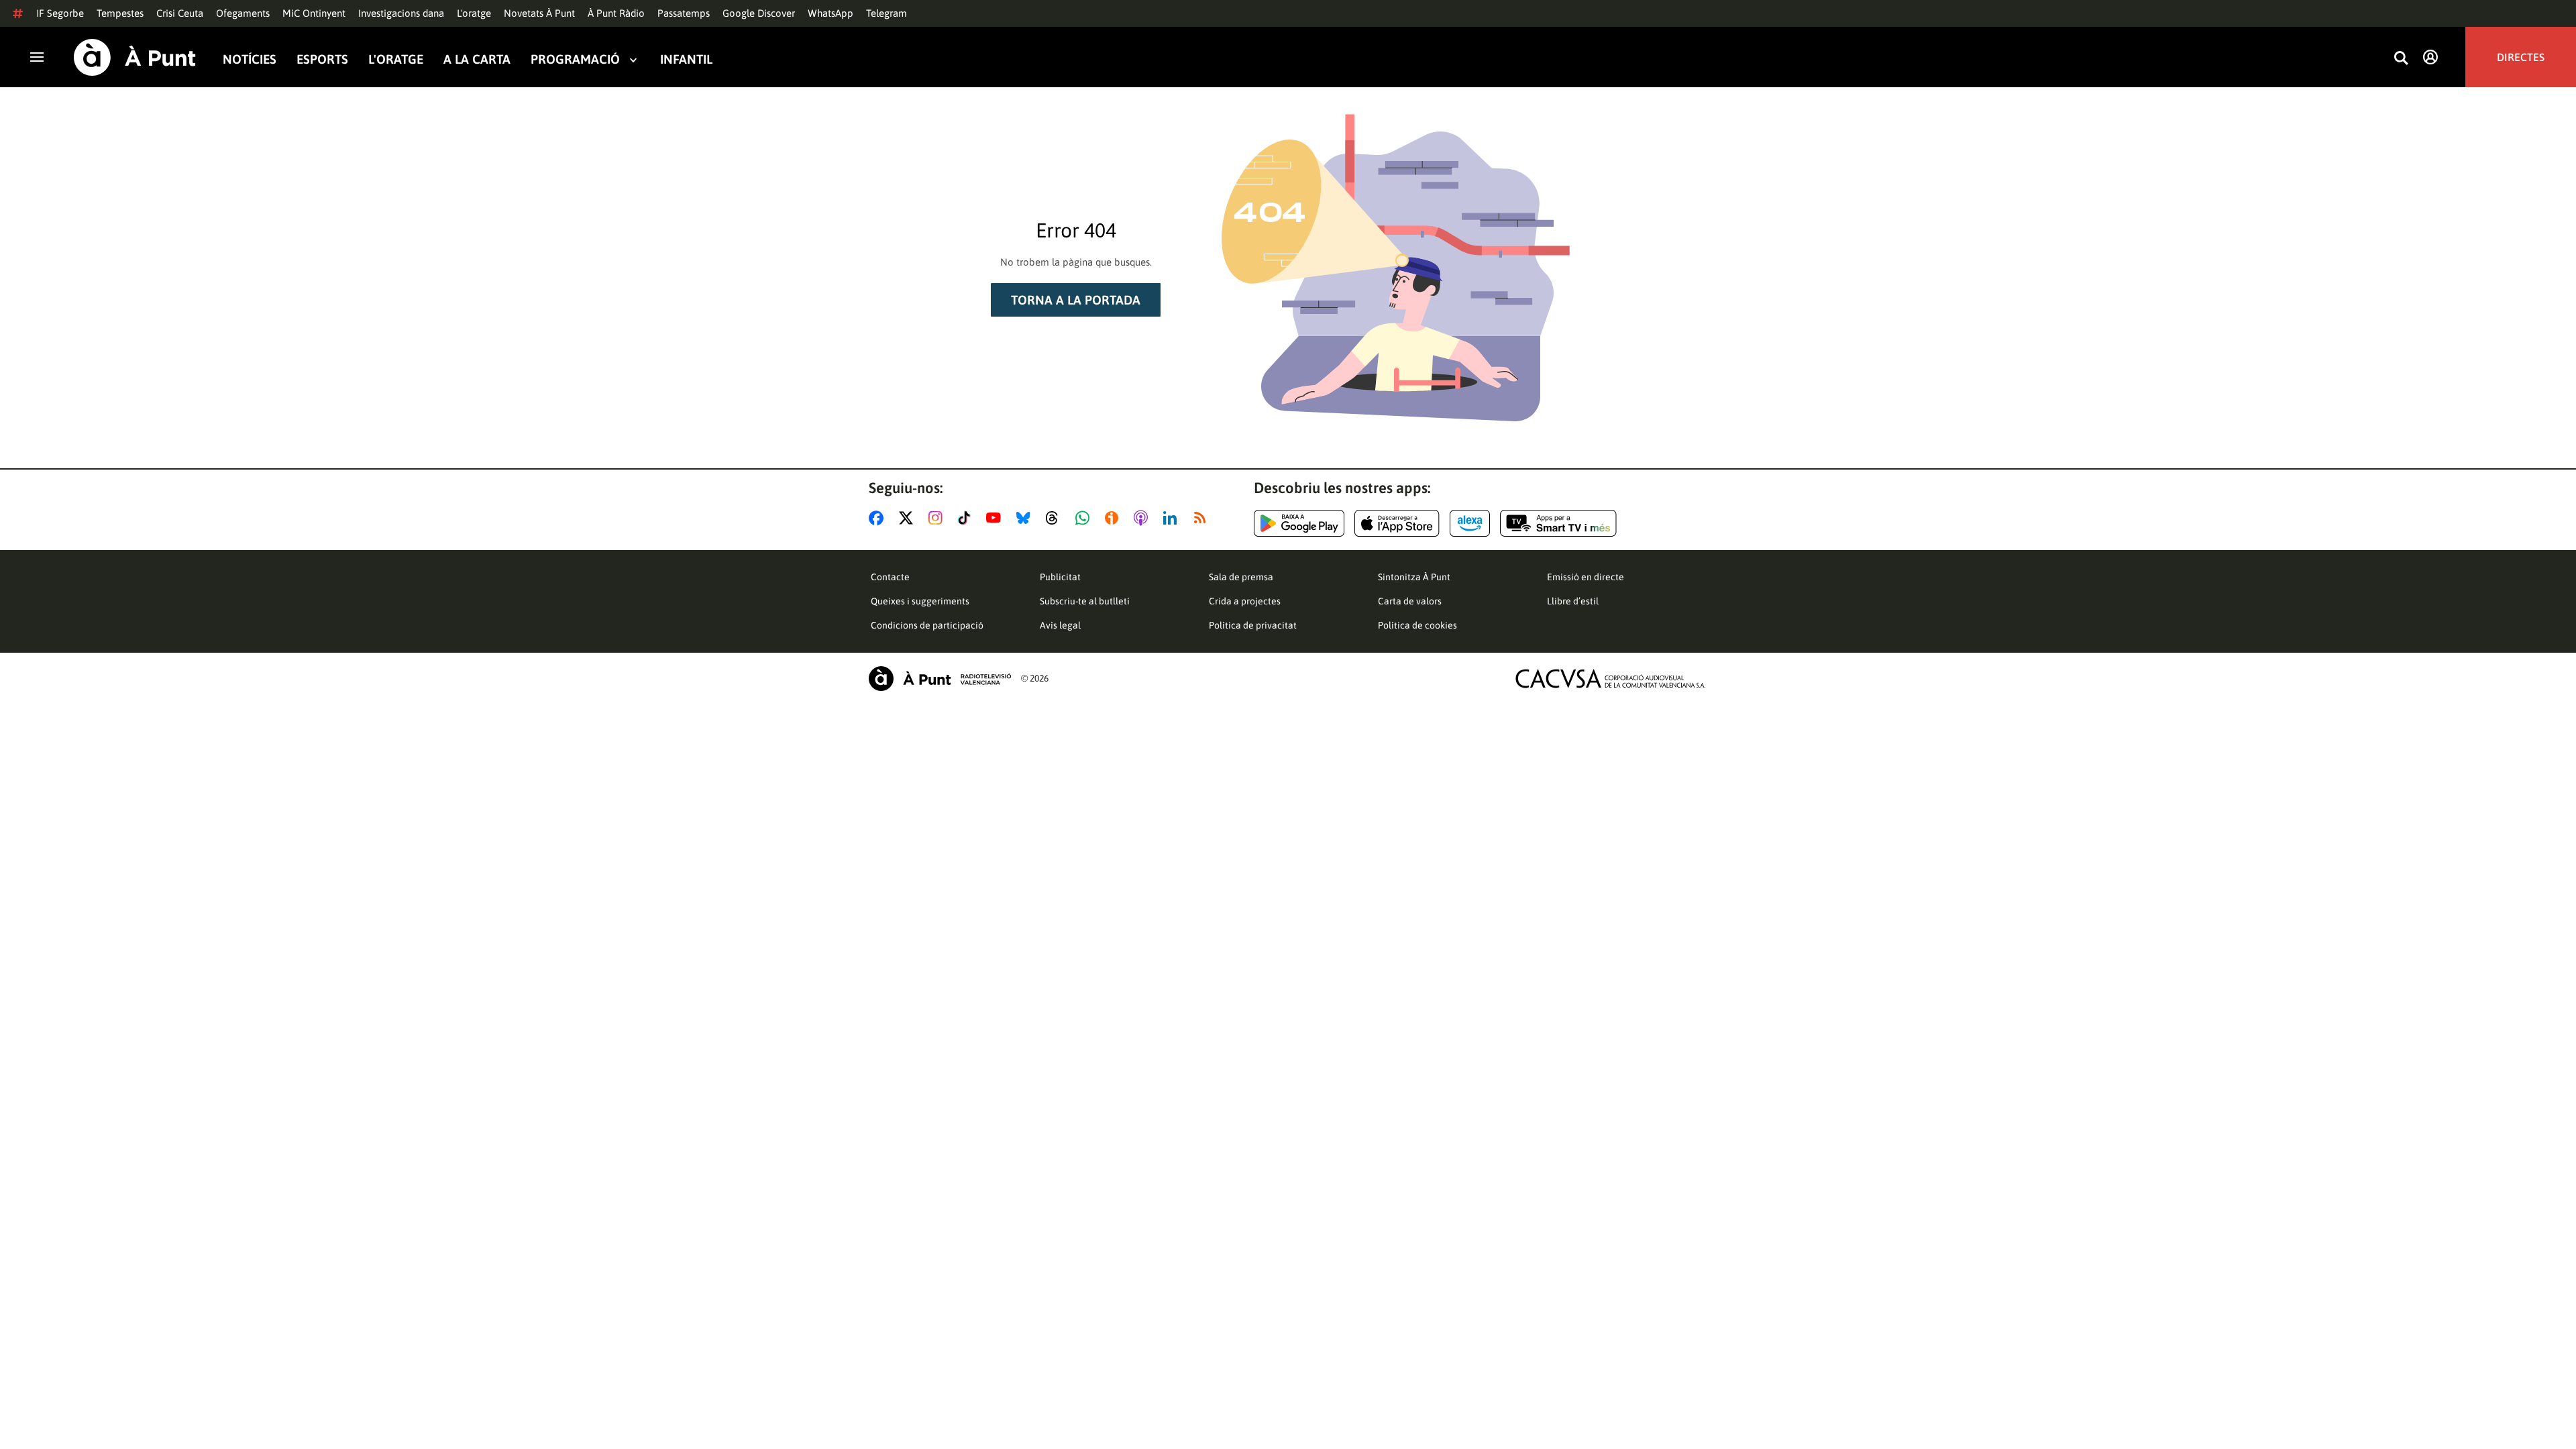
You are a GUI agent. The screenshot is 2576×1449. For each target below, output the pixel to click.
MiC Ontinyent (314, 13)
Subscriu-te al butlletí (1085, 601)
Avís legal (1060, 625)
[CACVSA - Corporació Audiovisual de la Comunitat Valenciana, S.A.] (1611, 679)
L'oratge (474, 13)
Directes (2521, 57)
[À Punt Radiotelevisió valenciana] (940, 679)
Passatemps (684, 13)
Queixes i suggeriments (920, 601)
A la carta (477, 59)
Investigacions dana (401, 13)
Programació (575, 59)
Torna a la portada (1076, 300)
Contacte (890, 577)
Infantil (686, 59)
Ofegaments (243, 13)
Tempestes (120, 13)
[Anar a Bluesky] (1026, 518)
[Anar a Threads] (1056, 518)
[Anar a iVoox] (1114, 518)
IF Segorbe (60, 13)
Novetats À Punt (539, 13)
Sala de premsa (1241, 577)
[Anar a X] (909, 518)
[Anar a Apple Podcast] (1143, 518)
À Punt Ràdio (616, 13)
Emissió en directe (1586, 577)
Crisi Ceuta (180, 13)
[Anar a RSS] (1203, 518)
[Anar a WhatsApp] (1085, 518)
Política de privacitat (1253, 625)
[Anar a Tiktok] (967, 518)
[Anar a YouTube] (996, 518)
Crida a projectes (1245, 601)
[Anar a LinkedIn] (1173, 518)
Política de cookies (1417, 625)
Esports (322, 59)
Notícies (250, 59)
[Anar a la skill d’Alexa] (1470, 523)
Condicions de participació (927, 625)
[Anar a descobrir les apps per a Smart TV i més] (1558, 523)
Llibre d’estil (1573, 601)
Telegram (887, 13)
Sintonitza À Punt (1414, 577)
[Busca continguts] (2401, 59)
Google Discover (759, 13)
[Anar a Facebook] (879, 518)
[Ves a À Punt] (135, 57)
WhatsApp (830, 13)
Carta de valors (1410, 601)
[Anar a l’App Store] (1397, 523)
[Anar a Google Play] (1299, 523)
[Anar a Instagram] (938, 518)
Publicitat (1060, 577)
